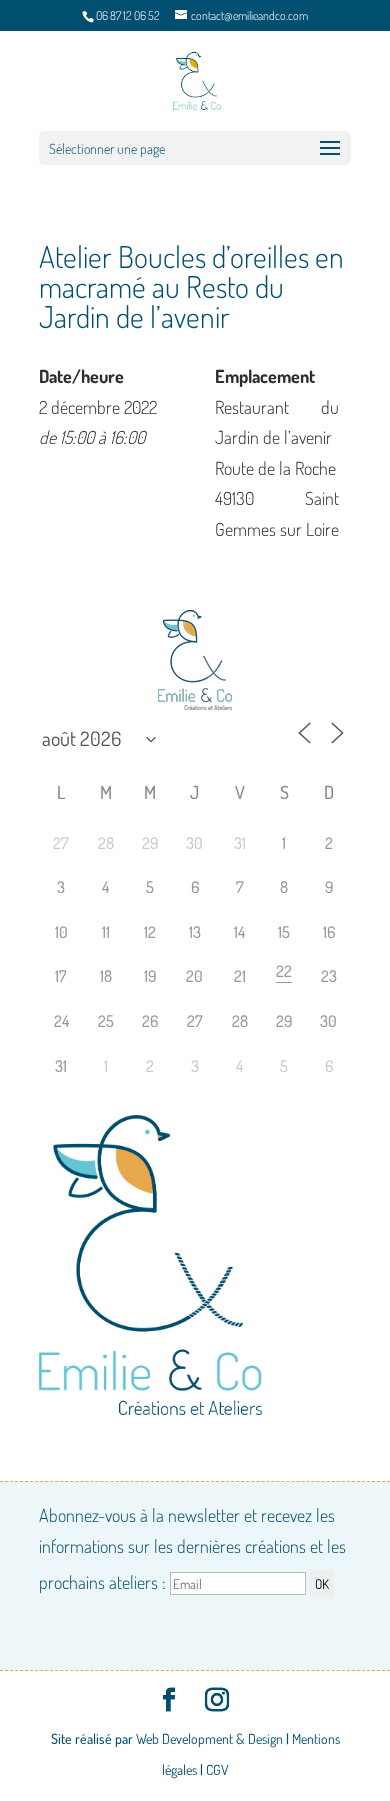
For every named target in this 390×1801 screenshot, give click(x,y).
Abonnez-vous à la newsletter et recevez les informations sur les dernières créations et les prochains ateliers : (192, 1548)
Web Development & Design (209, 1738)
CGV (217, 1769)
